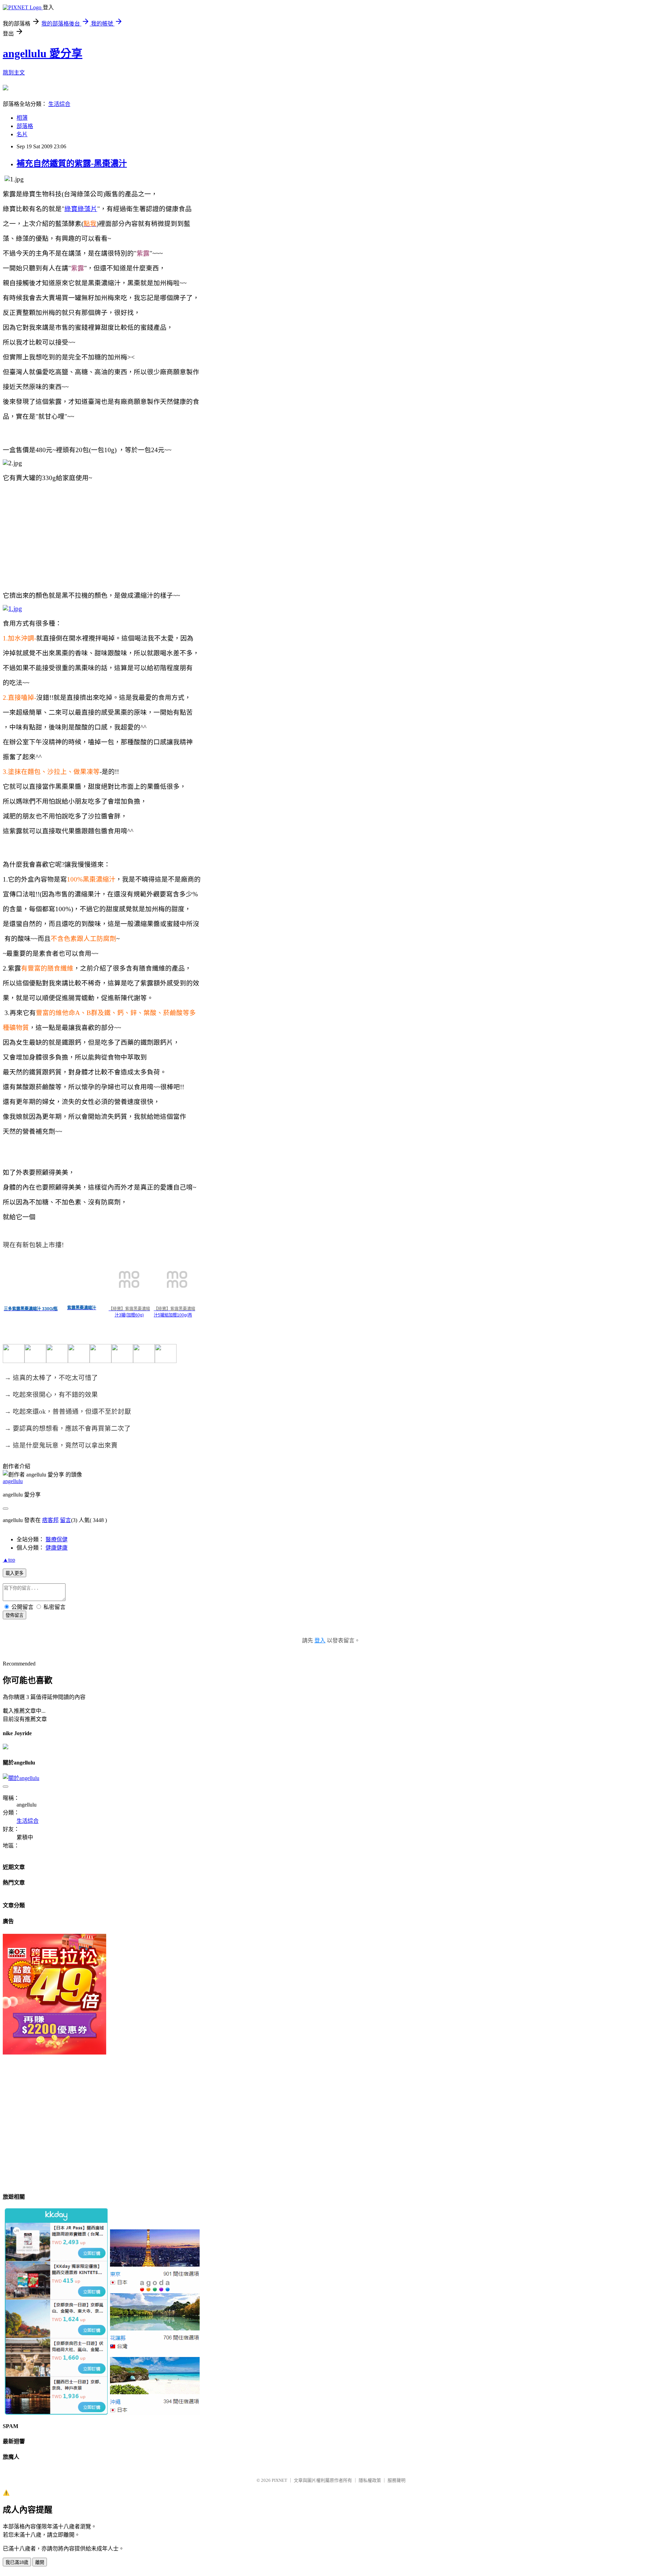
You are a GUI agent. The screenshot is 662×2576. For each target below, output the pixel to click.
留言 (66, 1520)
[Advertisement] (210, 2137)
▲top (9, 1560)
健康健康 (57, 1548)
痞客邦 (50, 1520)
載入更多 (14, 1573)
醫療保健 (57, 1539)
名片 (22, 134)
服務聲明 (397, 2480)
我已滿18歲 (17, 2562)
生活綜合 (59, 104)
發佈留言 (14, 1615)
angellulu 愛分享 (43, 53)
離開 (40, 2562)
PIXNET (279, 2480)
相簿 (22, 118)
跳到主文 (14, 73)
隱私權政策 (370, 2480)
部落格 (25, 126)
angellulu (13, 1481)
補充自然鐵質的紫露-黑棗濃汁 (72, 163)
